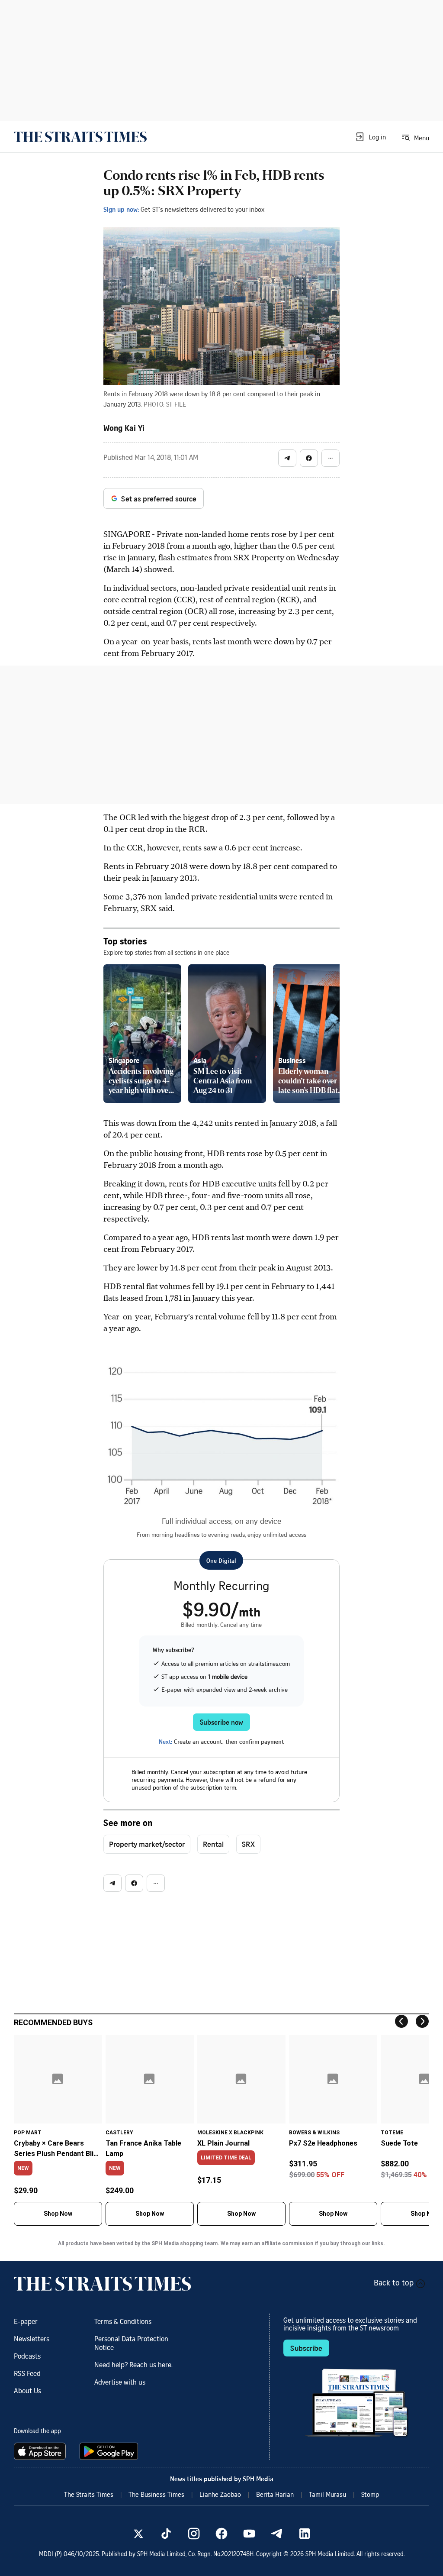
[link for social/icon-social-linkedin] (305, 2534)
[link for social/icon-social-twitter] (138, 2534)
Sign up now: (121, 209)
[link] (80, 137)
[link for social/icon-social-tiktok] (166, 2534)
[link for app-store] (42, 2451)
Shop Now (58, 2214)
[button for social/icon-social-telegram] (287, 458)
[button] (370, 137)
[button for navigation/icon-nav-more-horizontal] (331, 458)
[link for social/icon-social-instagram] (194, 2534)
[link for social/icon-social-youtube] (249, 2534)
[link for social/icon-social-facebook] (221, 2534)
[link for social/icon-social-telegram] (277, 2534)
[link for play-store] (110, 2451)
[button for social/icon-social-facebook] (309, 458)
